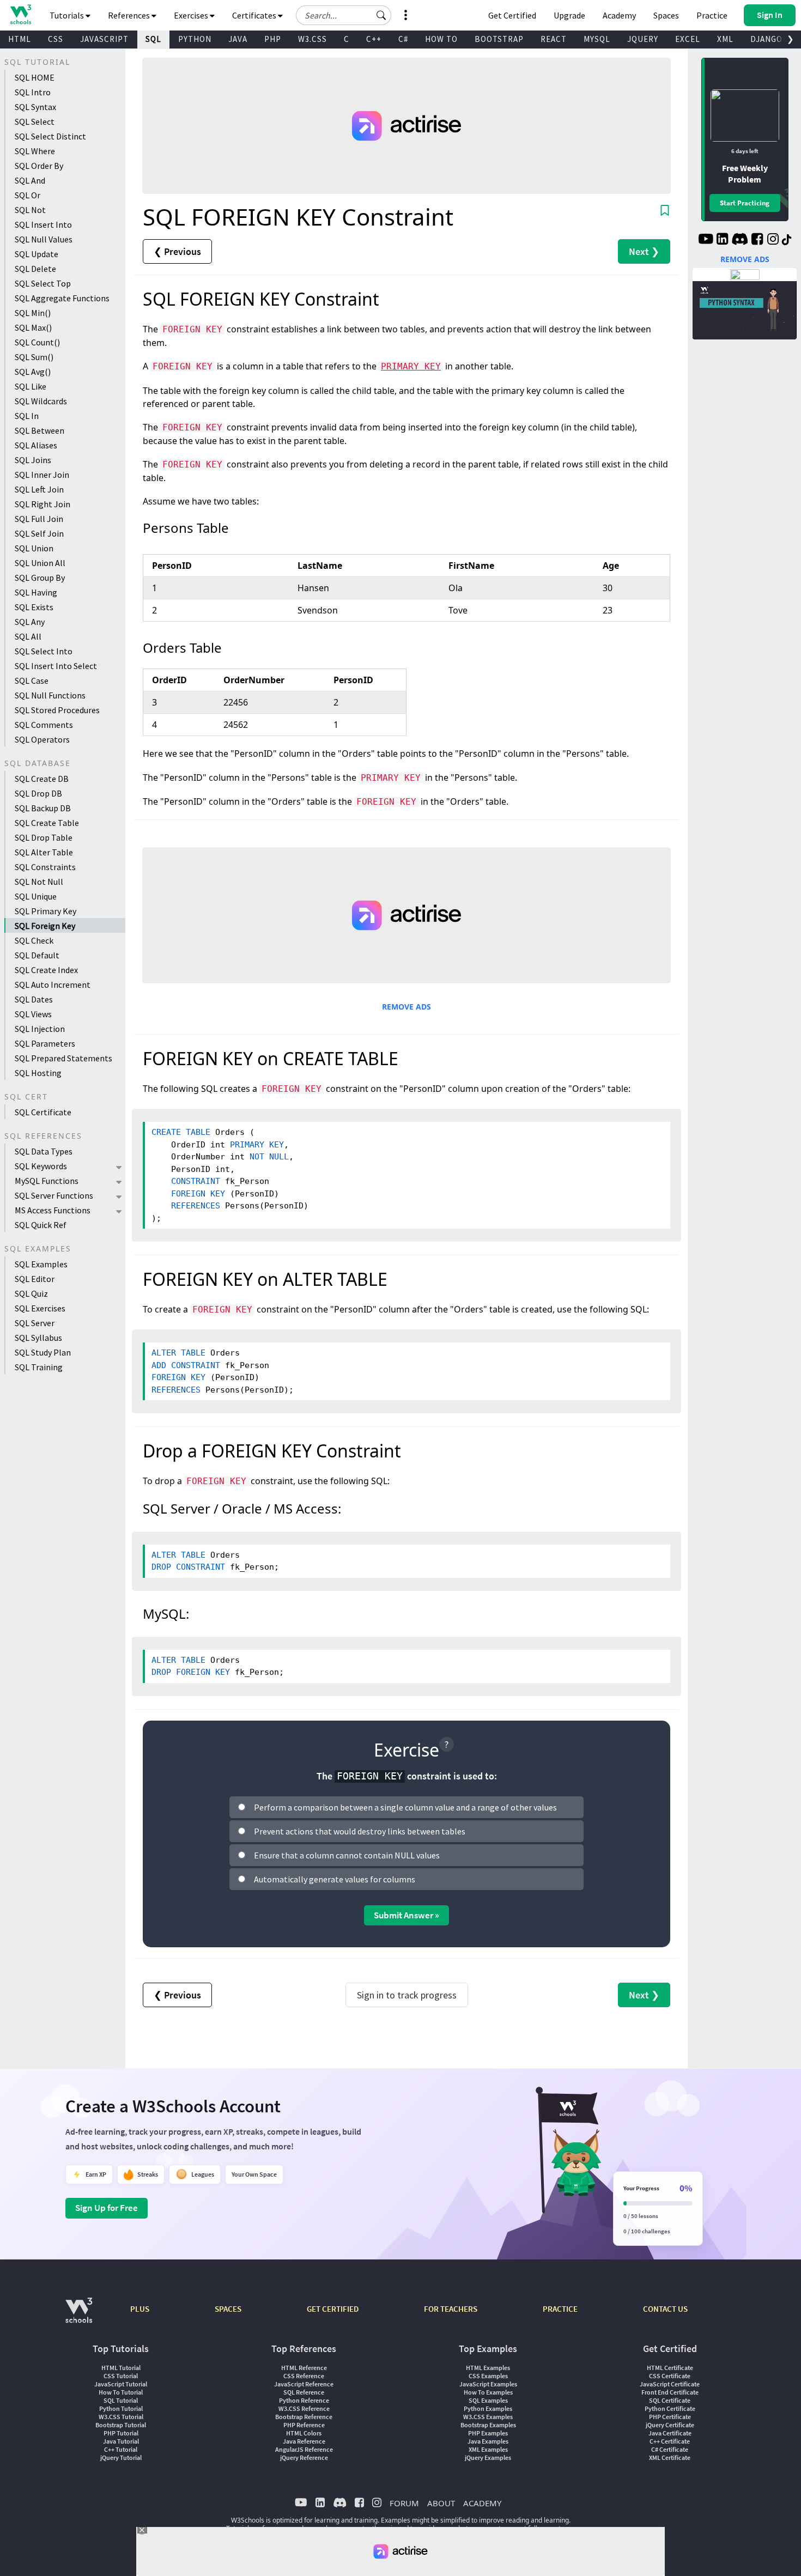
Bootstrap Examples (488, 2425)
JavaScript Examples (488, 2384)
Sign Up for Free (107, 2208)
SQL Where (35, 151)
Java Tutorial (121, 2441)
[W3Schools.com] (79, 2316)
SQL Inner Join (42, 475)
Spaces (666, 15)
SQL (153, 39)
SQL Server (35, 1323)
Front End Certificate (670, 2392)
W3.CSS (312, 39)
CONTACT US (665, 2309)
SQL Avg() (33, 372)
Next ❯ (644, 251)
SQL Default (37, 955)
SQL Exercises (40, 1308)
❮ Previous (177, 251)
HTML (20, 39)
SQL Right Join (43, 504)
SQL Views (33, 1014)
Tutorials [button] (68, 15)
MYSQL (597, 39)
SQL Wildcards (41, 401)
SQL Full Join (39, 519)
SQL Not (30, 210)
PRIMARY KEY (411, 366)
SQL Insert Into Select (56, 666)
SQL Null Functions (50, 695)
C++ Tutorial (121, 2449)
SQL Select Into (44, 651)
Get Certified (512, 15)
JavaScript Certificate (670, 2384)
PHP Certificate (670, 2417)
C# (403, 39)
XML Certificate (670, 2457)
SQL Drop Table (44, 837)
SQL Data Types (44, 1151)
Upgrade (569, 15)
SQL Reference (304, 2392)
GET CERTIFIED (333, 2309)
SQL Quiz (31, 1293)
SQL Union (34, 548)
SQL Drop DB (38, 793)
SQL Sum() (34, 357)
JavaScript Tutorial (121, 2384)
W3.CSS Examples (488, 2417)
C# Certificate (670, 2449)
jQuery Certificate (670, 2425)
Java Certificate (670, 2433)
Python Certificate (670, 2408)
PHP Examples (488, 2433)
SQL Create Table (47, 823)
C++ (374, 39)
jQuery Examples (488, 2457)
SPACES (228, 2309)
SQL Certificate (43, 1112)
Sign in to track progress (407, 1995)
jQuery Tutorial (121, 2457)
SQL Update (37, 254)
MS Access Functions (53, 1210)
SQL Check (34, 940)
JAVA (238, 39)
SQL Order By (39, 166)
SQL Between (40, 430)
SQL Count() (37, 342)
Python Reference (304, 2400)
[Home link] (20, 14)
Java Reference (304, 2441)
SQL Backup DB (43, 808)
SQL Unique (36, 896)
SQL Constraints (45, 867)
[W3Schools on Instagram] (773, 240)
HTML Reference (304, 2368)
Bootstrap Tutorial (121, 2425)
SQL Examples (41, 1264)
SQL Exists (34, 607)
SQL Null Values (44, 239)
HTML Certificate (670, 2368)
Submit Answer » (406, 1915)
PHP (273, 39)
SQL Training (39, 1367)
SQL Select (35, 121)
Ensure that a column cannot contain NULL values (347, 1855)
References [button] (130, 15)
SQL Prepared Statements (63, 1058)
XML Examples (488, 2449)
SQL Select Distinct (50, 136)
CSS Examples (488, 2376)
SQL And (30, 180)
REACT (554, 39)
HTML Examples (488, 2368)
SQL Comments (44, 725)
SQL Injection (40, 1029)
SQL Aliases (36, 445)
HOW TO (441, 39)
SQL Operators (42, 739)
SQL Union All (40, 563)
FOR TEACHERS (451, 2309)
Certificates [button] (255, 15)
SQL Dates (34, 999)
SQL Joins (33, 460)
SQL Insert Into (43, 224)
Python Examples (488, 2408)
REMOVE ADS (406, 1007)
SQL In (27, 416)
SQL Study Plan (43, 1352)
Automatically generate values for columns (335, 1879)
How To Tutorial (121, 2392)
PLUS (140, 2309)
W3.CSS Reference (304, 2408)
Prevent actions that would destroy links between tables (360, 1831)
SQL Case (32, 681)
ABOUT (441, 2503)
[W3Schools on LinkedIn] (722, 240)
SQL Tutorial (121, 2400)
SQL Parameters (45, 1043)
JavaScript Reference (304, 2384)
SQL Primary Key (45, 911)
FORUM (404, 2503)
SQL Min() (33, 313)
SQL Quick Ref (41, 1225)
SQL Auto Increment (53, 985)
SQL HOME (35, 77)
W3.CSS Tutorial (121, 2417)
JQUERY (643, 39)
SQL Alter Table (44, 852)
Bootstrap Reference (304, 2417)
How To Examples (488, 2392)
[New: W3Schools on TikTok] (787, 240)
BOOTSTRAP (499, 39)
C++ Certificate (670, 2441)
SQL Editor (35, 1279)
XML (725, 39)
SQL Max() (33, 327)
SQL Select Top (43, 283)
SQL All (28, 636)
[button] (381, 15)
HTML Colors (304, 2433)
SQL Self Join (39, 533)
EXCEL (688, 39)
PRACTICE (560, 2309)
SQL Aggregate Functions (62, 298)
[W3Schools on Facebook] (757, 240)
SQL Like (31, 386)
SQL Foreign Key (45, 926)
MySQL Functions (47, 1181)
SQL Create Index (46, 970)
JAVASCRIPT (104, 39)
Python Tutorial (121, 2408)
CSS (56, 39)
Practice (712, 15)
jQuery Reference (304, 2457)
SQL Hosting (38, 1073)
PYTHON (195, 39)
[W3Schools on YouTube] (706, 240)
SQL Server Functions (54, 1195)
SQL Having (36, 592)
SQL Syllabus (38, 1338)
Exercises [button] (192, 15)
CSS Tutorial (121, 2376)
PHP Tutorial (121, 2433)
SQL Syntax (35, 107)
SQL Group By (40, 578)
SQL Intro (33, 92)
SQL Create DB (42, 779)
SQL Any (30, 622)
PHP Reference (304, 2425)
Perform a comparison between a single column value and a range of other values (405, 1807)
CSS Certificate (670, 2376)
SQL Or (28, 195)
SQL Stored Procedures (57, 710)
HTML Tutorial (121, 2368)
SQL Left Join (39, 489)
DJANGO (766, 39)
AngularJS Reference (304, 2449)
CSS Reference (304, 2376)
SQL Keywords (41, 1166)
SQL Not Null (39, 882)
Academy (619, 15)
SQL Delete (35, 269)
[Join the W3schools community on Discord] (740, 240)
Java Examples (488, 2441)
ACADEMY (482, 2503)
